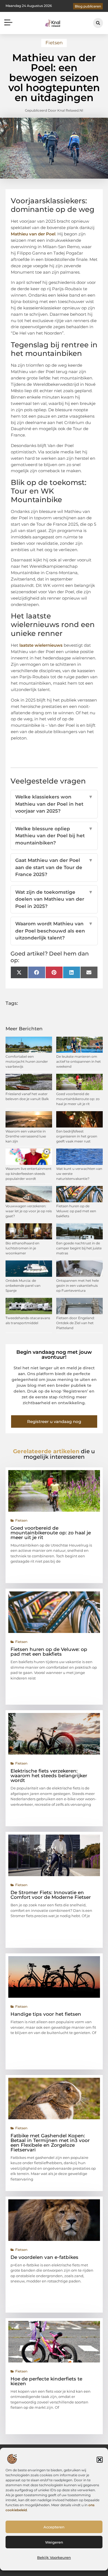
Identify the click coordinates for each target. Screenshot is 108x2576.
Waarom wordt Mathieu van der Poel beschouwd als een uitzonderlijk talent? (54, 931)
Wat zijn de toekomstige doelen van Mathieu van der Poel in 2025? (54, 899)
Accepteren (54, 2527)
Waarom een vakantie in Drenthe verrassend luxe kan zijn (26, 1136)
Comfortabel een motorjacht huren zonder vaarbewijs (27, 1061)
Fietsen (54, 43)
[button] (100, 2460)
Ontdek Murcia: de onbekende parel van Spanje (23, 1286)
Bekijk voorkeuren (54, 2557)
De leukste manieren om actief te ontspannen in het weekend (79, 1061)
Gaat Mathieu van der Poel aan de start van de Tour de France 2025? (54, 867)
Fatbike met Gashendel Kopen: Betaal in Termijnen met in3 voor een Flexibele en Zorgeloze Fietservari (50, 2143)
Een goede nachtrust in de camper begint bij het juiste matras (79, 1248)
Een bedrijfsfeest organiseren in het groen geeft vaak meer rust (77, 1136)
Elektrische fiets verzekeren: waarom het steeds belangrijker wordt (49, 1776)
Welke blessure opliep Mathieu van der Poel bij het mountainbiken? (54, 836)
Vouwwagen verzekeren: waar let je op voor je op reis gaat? (29, 1211)
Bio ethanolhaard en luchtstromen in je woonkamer (22, 1248)
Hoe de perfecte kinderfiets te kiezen (46, 2381)
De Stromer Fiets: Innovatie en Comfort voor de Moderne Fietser (51, 1895)
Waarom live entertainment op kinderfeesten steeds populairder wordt (29, 1174)
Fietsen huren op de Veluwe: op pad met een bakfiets (76, 1211)
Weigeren (54, 2542)
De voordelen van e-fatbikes (44, 2257)
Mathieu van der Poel (33, 234)
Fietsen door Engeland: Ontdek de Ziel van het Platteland (75, 1323)
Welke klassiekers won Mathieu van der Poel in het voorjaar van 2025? (54, 804)
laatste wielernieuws (41, 645)
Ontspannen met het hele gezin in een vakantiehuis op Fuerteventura (78, 1286)
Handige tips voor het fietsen (46, 2014)
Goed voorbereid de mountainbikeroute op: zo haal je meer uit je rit (78, 1099)
